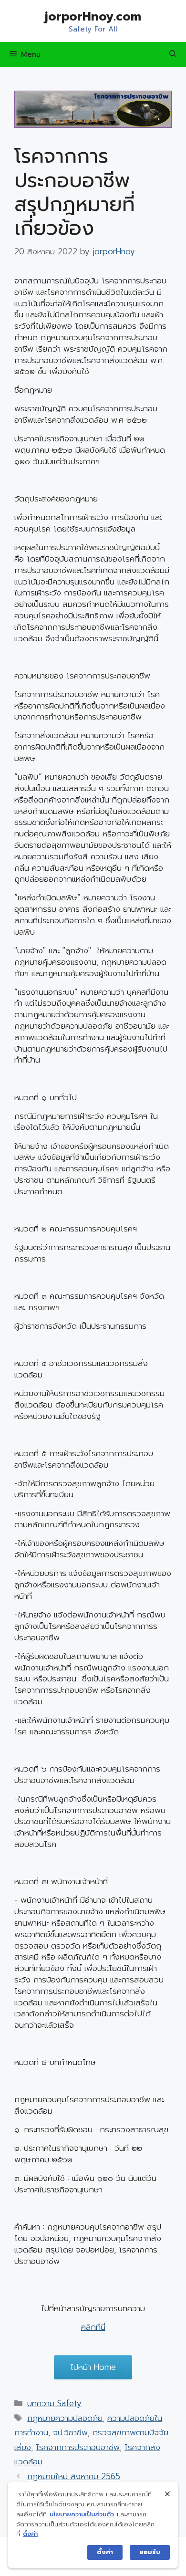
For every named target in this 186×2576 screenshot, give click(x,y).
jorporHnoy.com (93, 17)
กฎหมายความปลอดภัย (65, 2418)
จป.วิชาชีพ (70, 2432)
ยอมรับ (150, 2552)
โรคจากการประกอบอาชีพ (78, 2447)
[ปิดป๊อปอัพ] (167, 2494)
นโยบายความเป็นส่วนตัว (82, 2514)
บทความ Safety (54, 2403)
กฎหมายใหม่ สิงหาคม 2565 (74, 2476)
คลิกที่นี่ (93, 2327)
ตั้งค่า (30, 2534)
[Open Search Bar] (173, 54)
